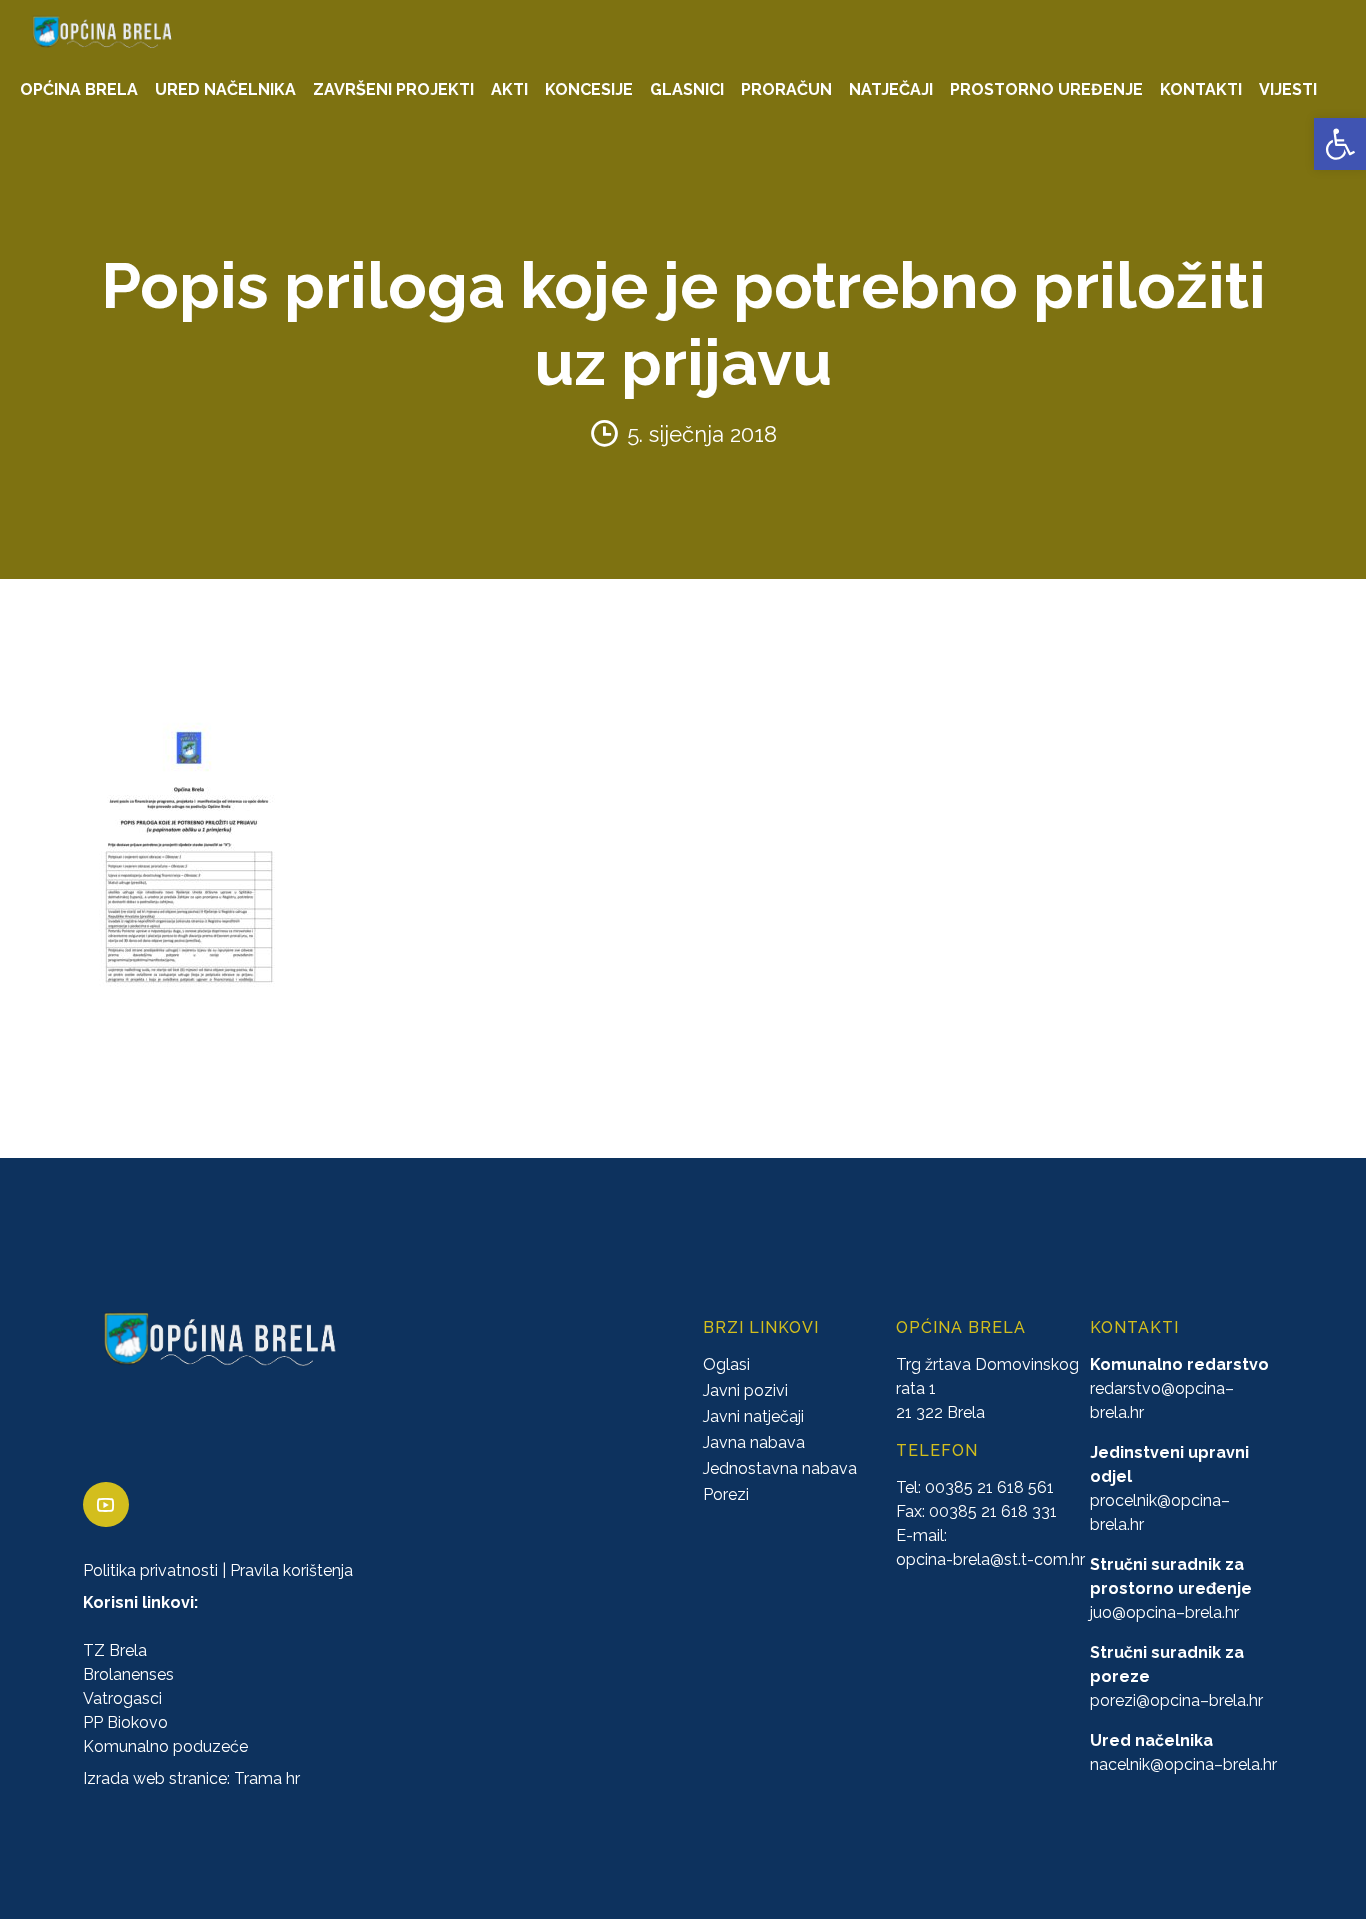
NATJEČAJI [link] (891, 89)
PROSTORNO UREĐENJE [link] (1046, 89)
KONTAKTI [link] (1201, 89)
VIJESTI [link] (1288, 89)
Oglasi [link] (726, 1364)
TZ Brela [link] (115, 1650)
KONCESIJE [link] (589, 89)
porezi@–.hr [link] (1176, 1700)
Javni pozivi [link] (745, 1390)
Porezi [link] (726, 1494)
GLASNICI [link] (687, 89)
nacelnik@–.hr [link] (1183, 1764)
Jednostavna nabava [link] (780, 1468)
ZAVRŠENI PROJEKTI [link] (393, 89)
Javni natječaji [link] (753, 1416)
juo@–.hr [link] (1164, 1612)
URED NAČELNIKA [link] (225, 89)
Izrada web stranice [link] (155, 1778)
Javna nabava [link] (754, 1442)
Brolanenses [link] (128, 1674)
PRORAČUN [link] (786, 89)
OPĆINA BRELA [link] (79, 89)
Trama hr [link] (267, 1778)
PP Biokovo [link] (125, 1722)
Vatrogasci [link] (122, 1698)
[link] (1340, 144)
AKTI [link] (509, 89)
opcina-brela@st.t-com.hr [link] (990, 1559)
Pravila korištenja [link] (291, 1570)
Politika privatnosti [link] (150, 1570)
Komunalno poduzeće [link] (165, 1746)
